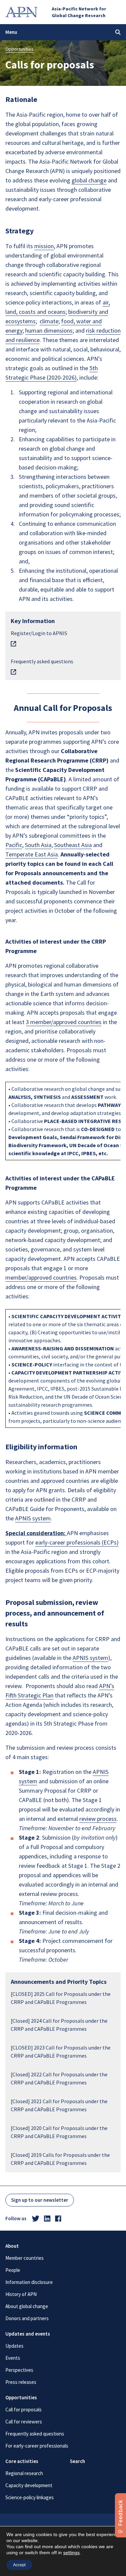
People (13, 2270)
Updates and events (28, 2334)
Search (77, 2461)
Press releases (21, 2382)
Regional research (24, 2473)
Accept (19, 2565)
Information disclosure (29, 2282)
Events (13, 2358)
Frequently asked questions (35, 2434)
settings (71, 2553)
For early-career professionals (37, 2446)
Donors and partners (27, 2318)
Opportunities (19, 49)
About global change (27, 2306)
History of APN (21, 2294)
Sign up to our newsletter (40, 2200)
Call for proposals (24, 2410)
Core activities (22, 2461)
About (12, 2246)
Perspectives (19, 2370)
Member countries (25, 2258)
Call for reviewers (24, 2422)
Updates (14, 2346)
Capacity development (29, 2485)
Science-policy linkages (30, 2497)
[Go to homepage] (22, 12)
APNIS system (33, 1518)
